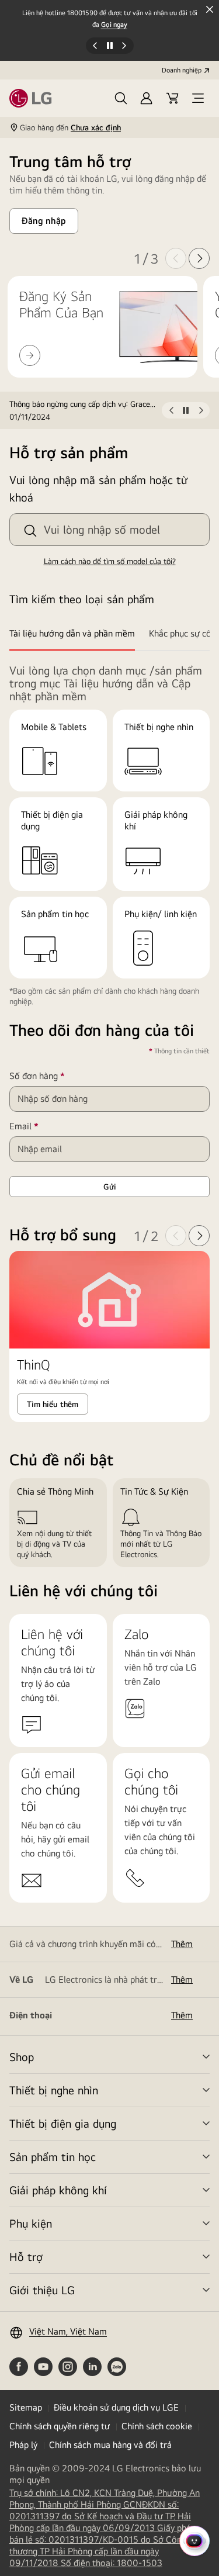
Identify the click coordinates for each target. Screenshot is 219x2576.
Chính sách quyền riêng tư (60, 2426)
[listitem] (86, 410)
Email (41, 1126)
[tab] (76, 634)
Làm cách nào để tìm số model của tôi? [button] (110, 561)
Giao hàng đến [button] (70, 127)
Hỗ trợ (26, 2257)
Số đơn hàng (54, 1076)
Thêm (182, 1944)
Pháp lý (23, 2445)
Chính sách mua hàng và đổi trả (110, 2445)
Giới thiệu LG (42, 2290)
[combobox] (109, 530)
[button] (121, 98)
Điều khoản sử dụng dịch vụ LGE (116, 2407)
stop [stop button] (186, 413)
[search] (30, 531)
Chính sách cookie (157, 2426)
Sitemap (26, 2407)
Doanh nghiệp (182, 70)
